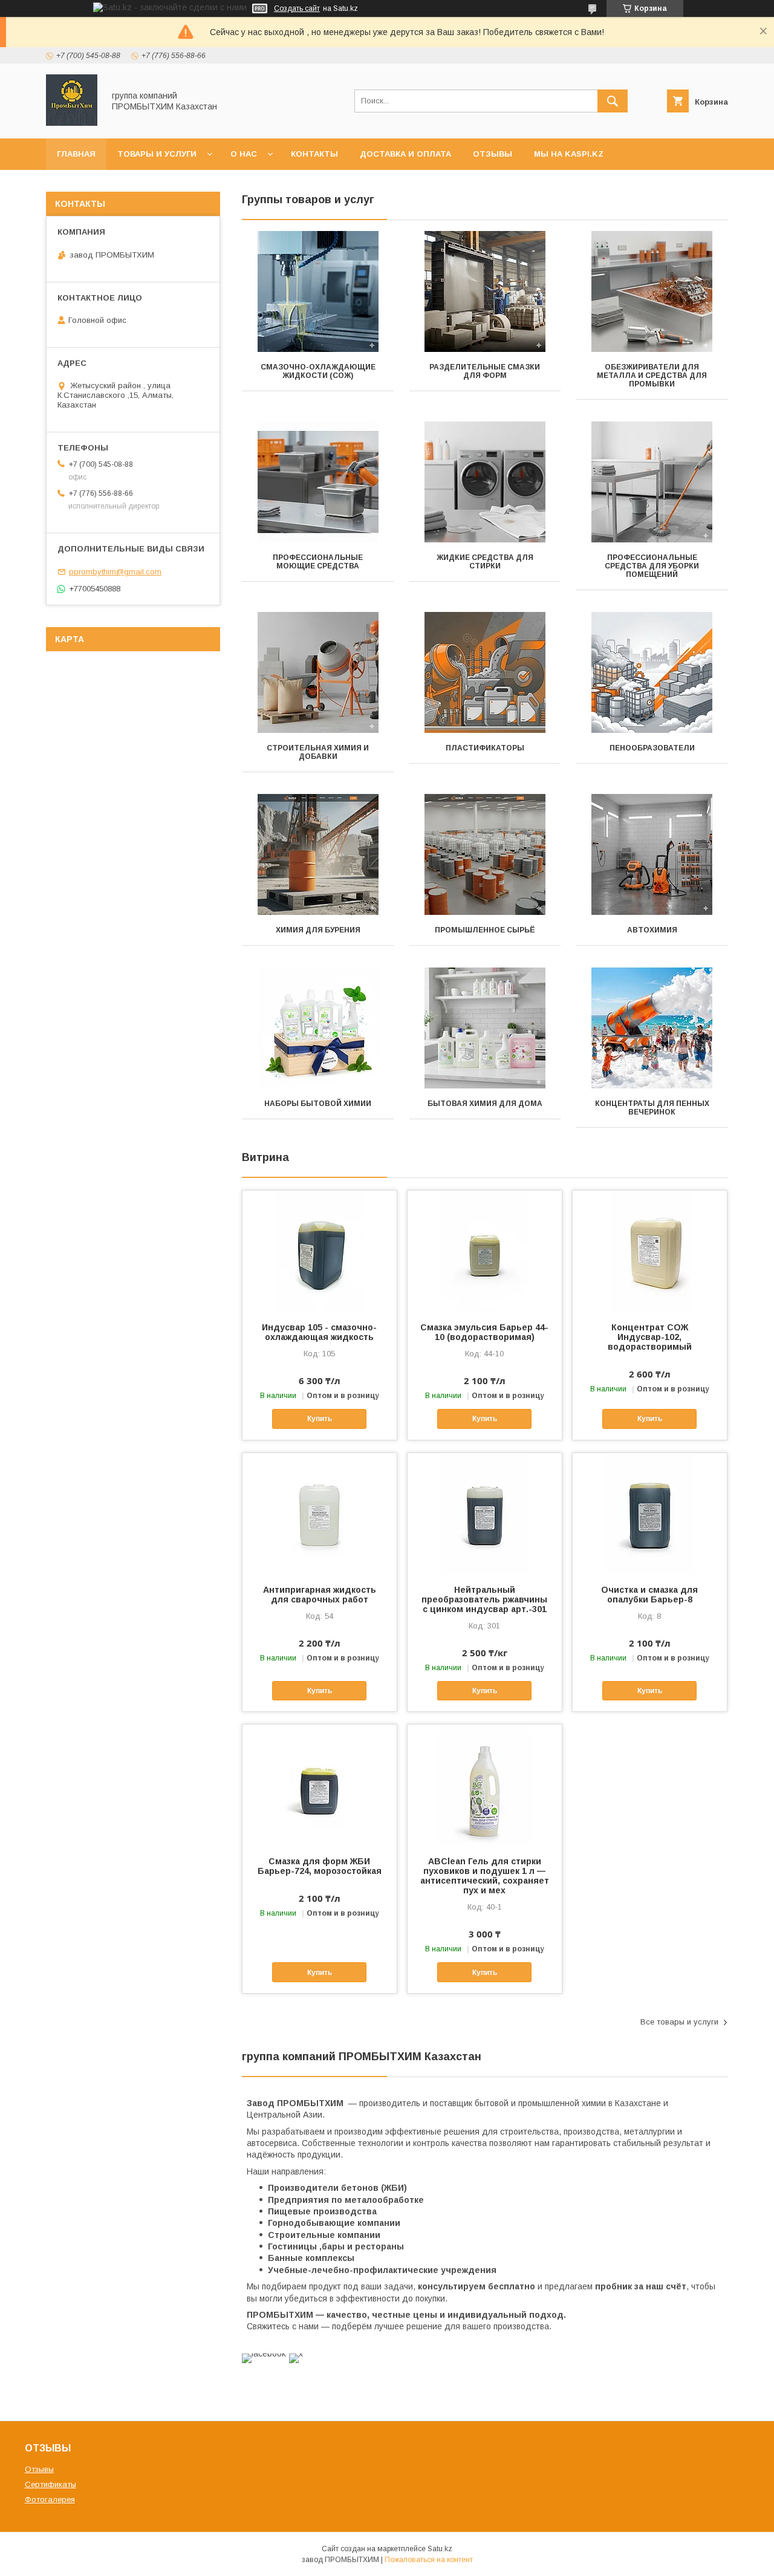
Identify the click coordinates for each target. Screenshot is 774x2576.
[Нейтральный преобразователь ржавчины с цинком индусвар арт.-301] (485, 1514)
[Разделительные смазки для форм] (485, 291)
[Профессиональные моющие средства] (318, 482)
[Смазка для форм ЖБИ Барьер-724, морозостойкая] (320, 1785)
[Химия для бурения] (318, 854)
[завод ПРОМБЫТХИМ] (72, 123)
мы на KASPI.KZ (569, 154)
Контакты (314, 154)
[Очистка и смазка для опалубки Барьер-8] (650, 1514)
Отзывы (493, 154)
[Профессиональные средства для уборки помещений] (652, 482)
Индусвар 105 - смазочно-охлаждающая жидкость (319, 1332)
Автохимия (652, 930)
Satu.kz (440, 2549)
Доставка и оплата (405, 154)
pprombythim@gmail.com (115, 572)
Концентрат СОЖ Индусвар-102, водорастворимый (650, 1337)
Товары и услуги (157, 154)
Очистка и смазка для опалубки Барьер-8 (649, 1595)
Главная (76, 154)
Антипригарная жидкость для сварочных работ (320, 1595)
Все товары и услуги (679, 2022)
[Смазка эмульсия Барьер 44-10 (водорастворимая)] (485, 1251)
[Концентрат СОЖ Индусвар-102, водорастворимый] (650, 1251)
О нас (244, 154)
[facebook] (264, 2353)
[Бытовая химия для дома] (485, 1028)
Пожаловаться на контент (429, 2560)
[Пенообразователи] (652, 672)
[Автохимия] (652, 854)
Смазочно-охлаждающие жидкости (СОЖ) (318, 371)
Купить (320, 1419)
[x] (296, 2353)
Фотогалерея (50, 2500)
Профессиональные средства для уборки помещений (652, 566)
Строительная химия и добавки (318, 752)
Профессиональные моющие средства (318, 562)
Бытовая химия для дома (485, 1104)
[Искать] (613, 101)
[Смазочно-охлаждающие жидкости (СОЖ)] (318, 291)
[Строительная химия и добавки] (318, 672)
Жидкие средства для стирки (485, 562)
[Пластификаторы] (485, 672)
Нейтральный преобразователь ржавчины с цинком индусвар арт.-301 (484, 1599)
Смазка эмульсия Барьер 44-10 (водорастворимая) (484, 1332)
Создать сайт (297, 8)
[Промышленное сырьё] (485, 854)
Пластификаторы (485, 748)
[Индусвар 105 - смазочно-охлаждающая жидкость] (320, 1251)
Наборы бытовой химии (318, 1104)
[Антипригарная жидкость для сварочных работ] (320, 1514)
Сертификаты (50, 2484)
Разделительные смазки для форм (485, 371)
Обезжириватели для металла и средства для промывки (652, 376)
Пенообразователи (652, 748)
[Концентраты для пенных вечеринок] (652, 1028)
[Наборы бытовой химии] (318, 1028)
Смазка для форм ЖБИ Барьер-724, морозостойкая (320, 1866)
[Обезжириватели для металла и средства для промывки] (652, 291)
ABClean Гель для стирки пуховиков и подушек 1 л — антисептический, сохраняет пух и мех (485, 1876)
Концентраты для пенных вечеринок (652, 1108)
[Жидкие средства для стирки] (485, 482)
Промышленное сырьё (485, 930)
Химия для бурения (318, 930)
